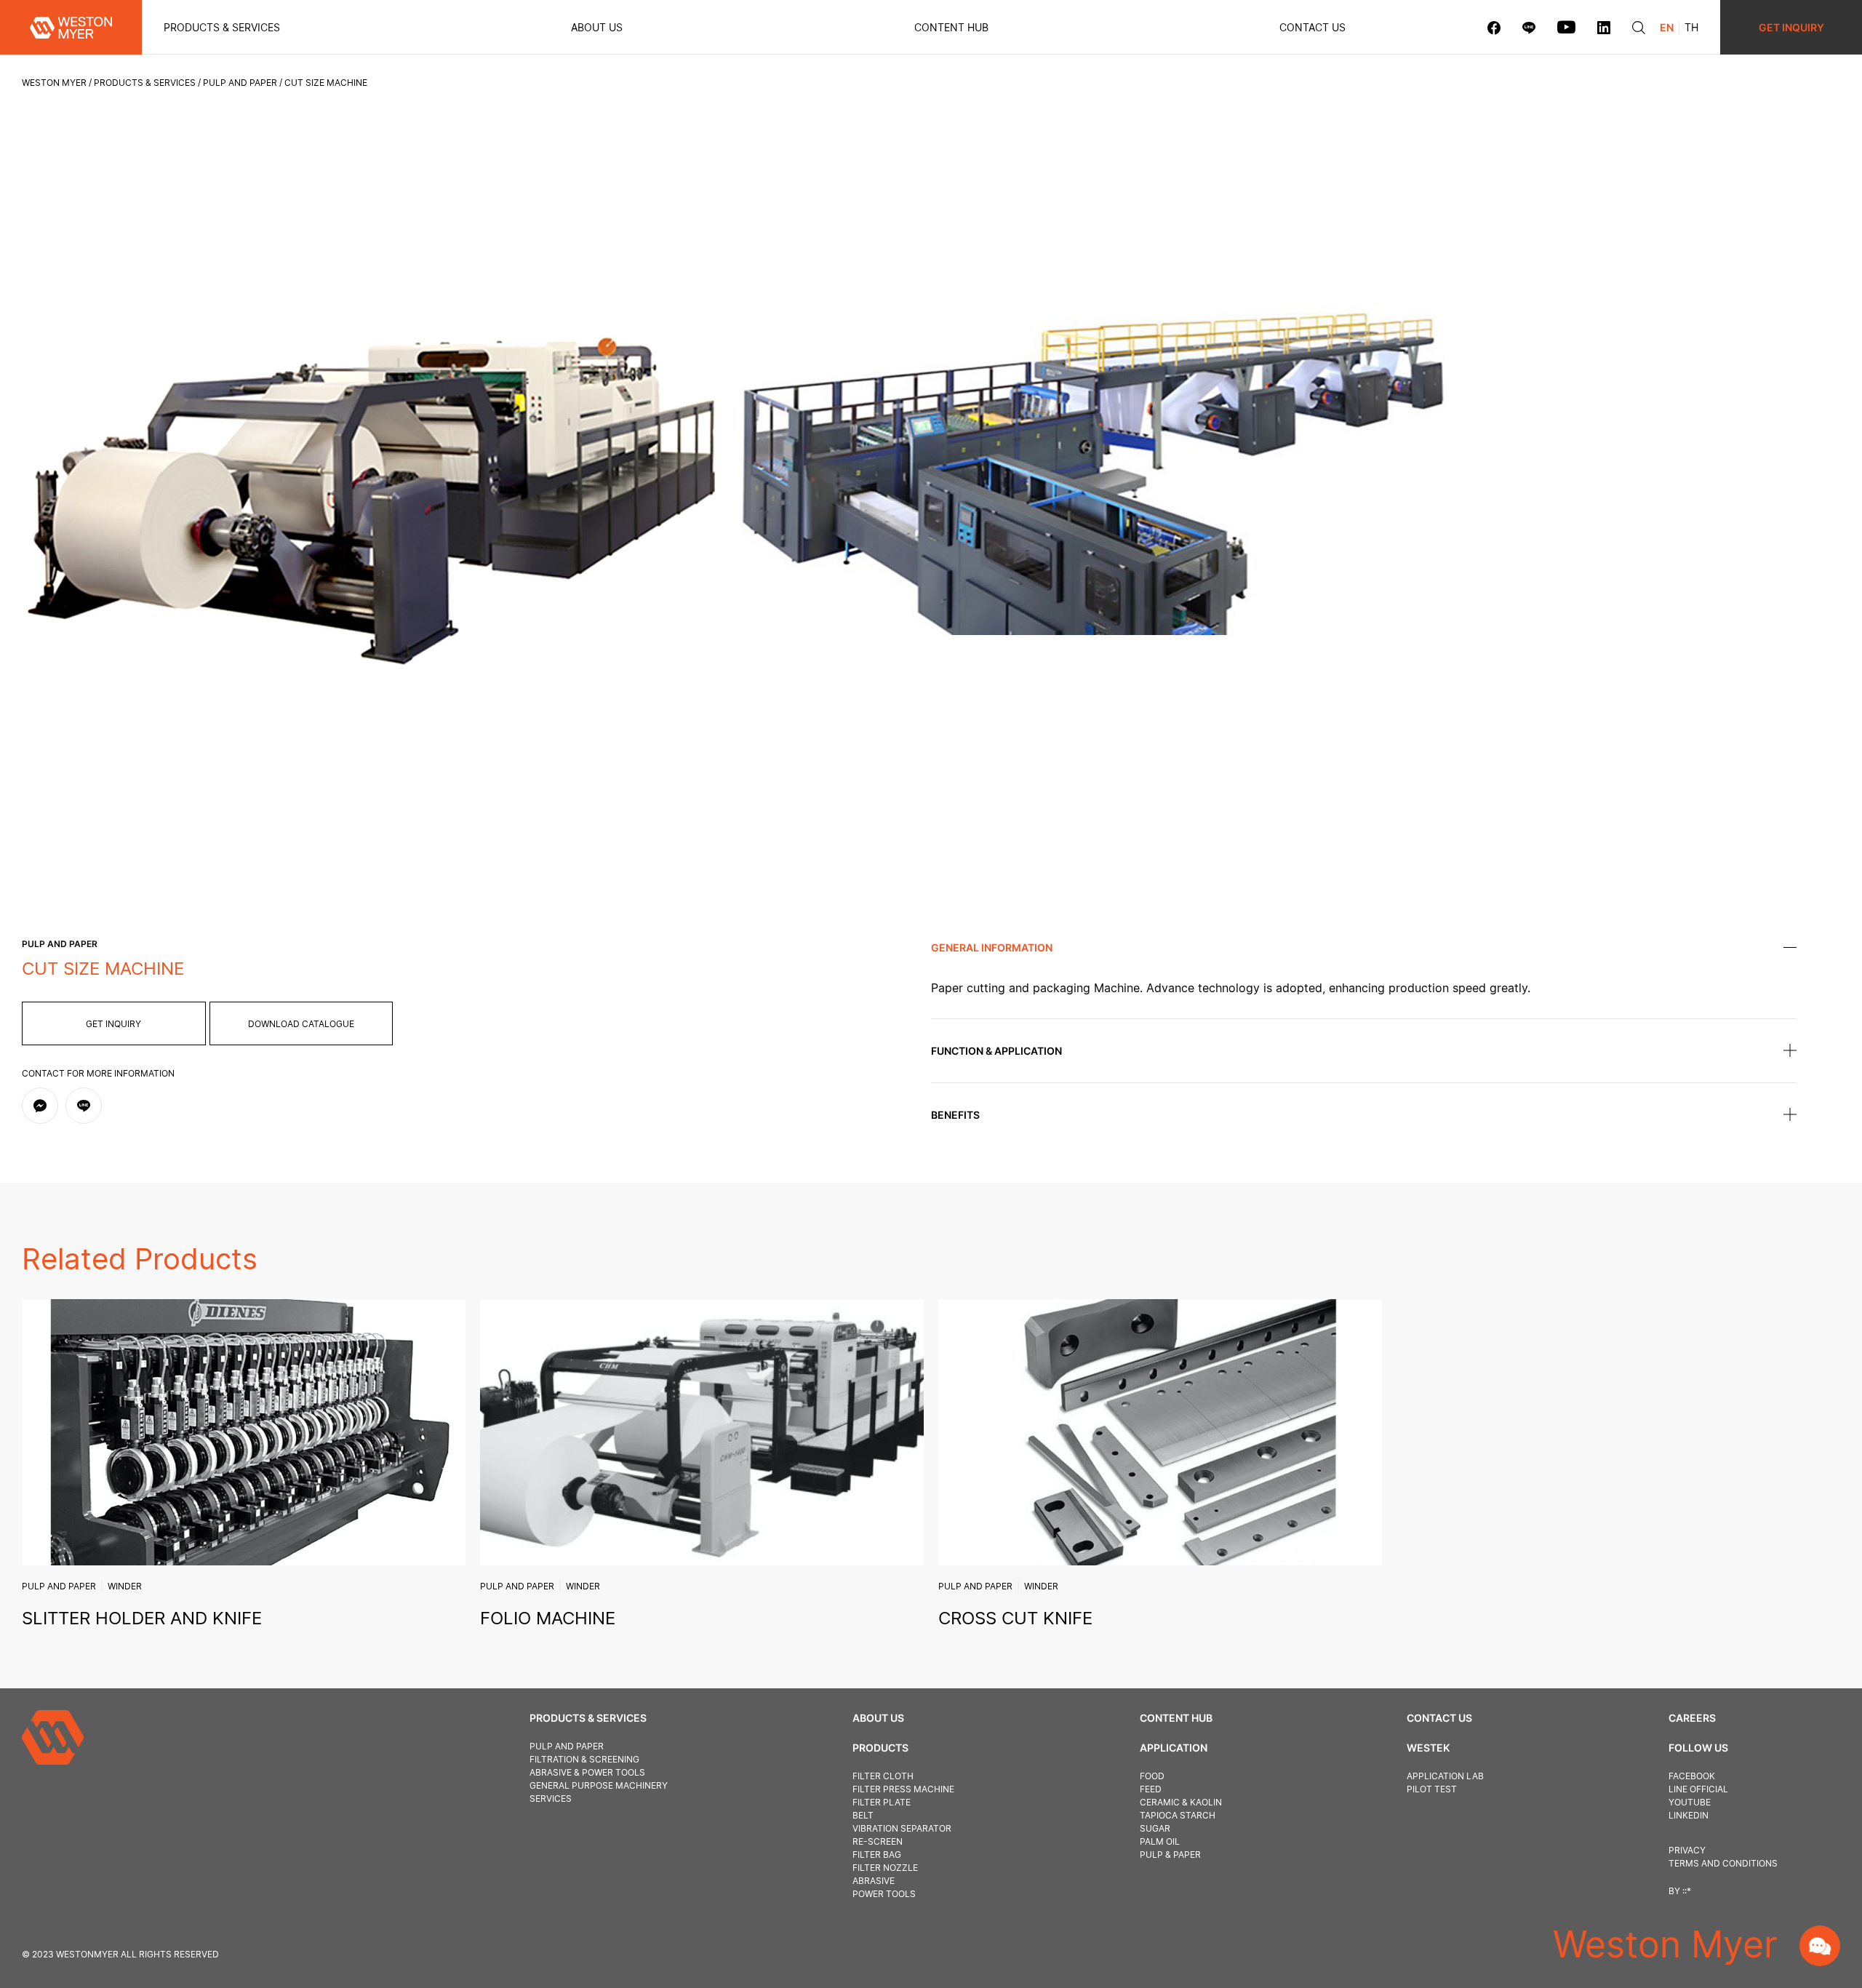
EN (1667, 27)
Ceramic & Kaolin (1181, 1802)
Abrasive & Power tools (587, 1772)
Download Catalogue (301, 1024)
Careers (1692, 1718)
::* (1687, 1891)
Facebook (1692, 1776)
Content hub (951, 27)
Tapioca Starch (1178, 1815)
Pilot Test (1432, 1789)
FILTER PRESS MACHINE (903, 1789)
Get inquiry (113, 1024)
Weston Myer (54, 83)
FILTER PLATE (882, 1802)
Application (1174, 1748)
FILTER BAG (877, 1855)
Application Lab (1445, 1776)
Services (551, 1799)
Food (1152, 1776)
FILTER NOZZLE (885, 1868)
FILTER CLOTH (883, 1776)
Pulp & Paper (1170, 1855)
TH (1691, 27)
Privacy (1687, 1850)
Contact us (1312, 27)
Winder (125, 1586)
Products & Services (222, 27)
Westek (1428, 1748)
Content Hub (1176, 1718)
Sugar (1155, 1828)
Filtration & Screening (584, 1759)
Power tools (884, 1894)
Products (880, 1748)
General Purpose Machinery (599, 1785)
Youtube (1690, 1802)
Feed (1151, 1789)
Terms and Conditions (1723, 1863)
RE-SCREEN (878, 1841)
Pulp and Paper (240, 83)
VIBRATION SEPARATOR (902, 1828)
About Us (597, 27)
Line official (1698, 1789)
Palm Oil (1160, 1841)
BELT (863, 1815)
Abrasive (874, 1881)
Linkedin (1689, 1815)
